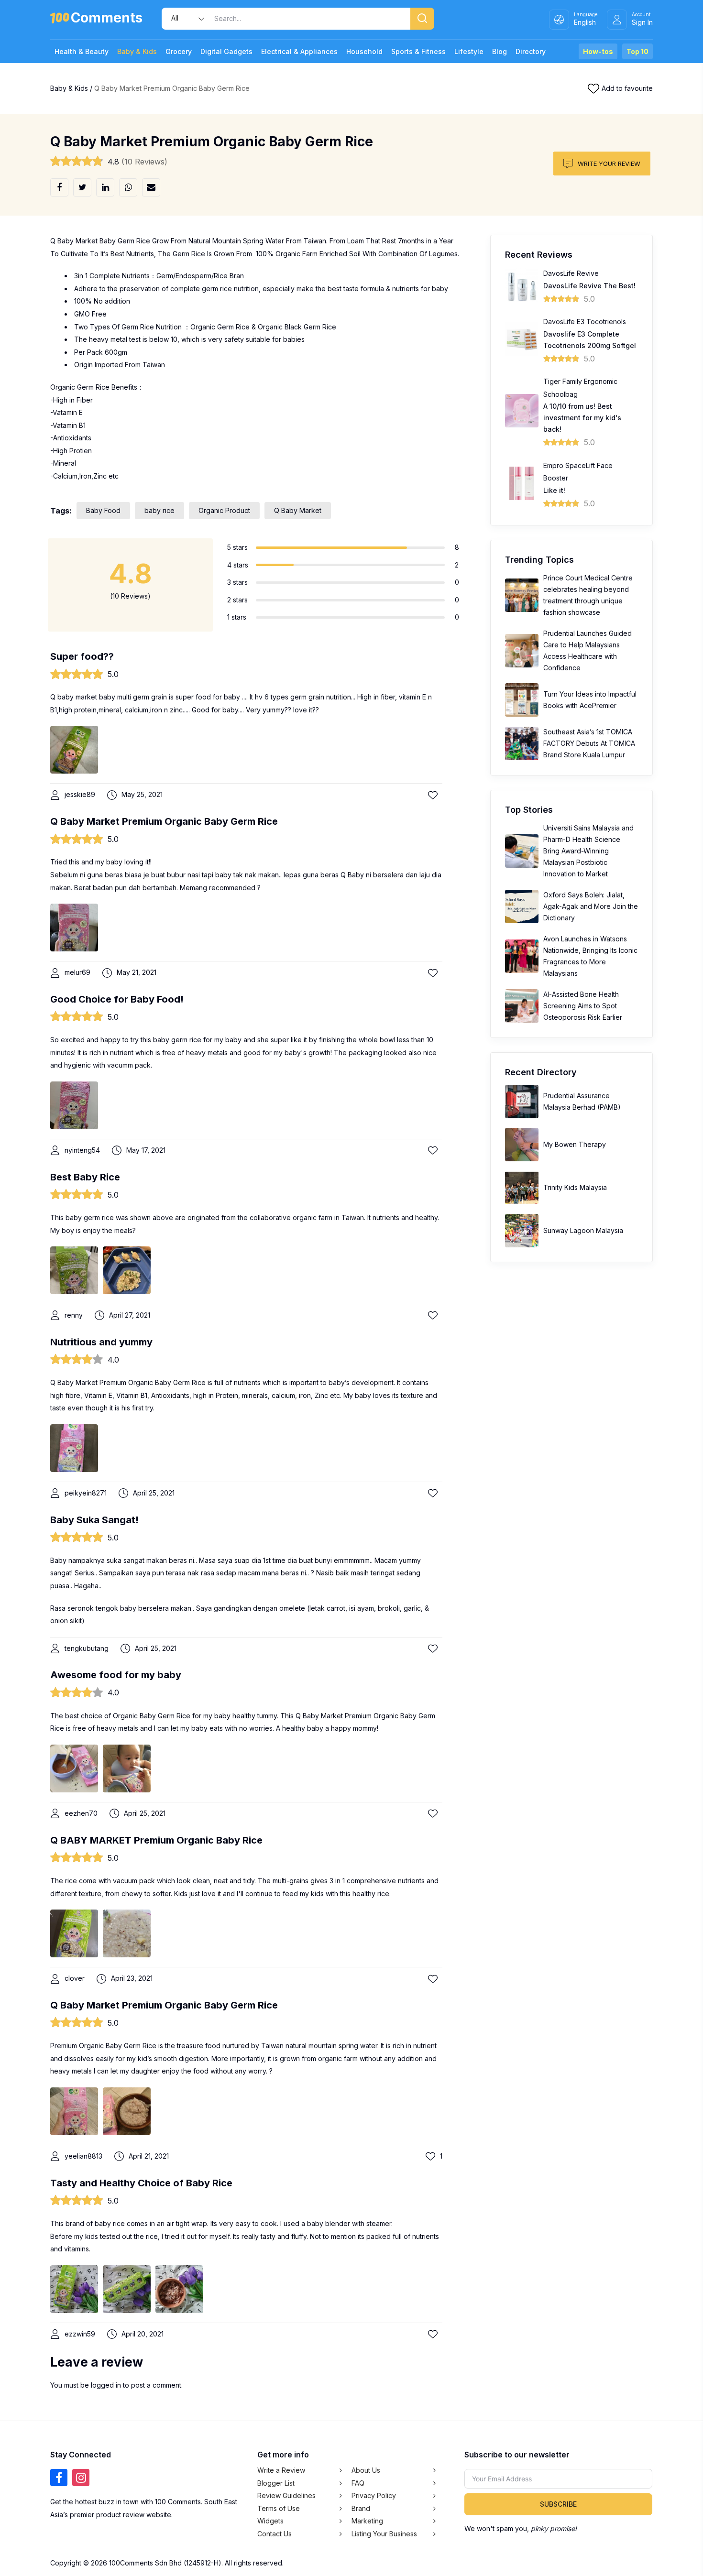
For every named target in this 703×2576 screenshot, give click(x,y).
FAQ (358, 2483)
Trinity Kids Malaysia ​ (576, 1187)
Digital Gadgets (226, 51)
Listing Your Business (384, 2534)
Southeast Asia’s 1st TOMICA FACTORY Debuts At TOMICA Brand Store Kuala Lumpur (589, 743)
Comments (107, 19)
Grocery (179, 51)
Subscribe (558, 2504)
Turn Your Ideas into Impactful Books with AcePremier (590, 700)
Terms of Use (279, 2508)
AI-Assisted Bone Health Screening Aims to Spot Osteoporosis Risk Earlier (583, 1006)
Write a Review (281, 2470)
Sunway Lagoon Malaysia (583, 1230)
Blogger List (276, 2483)
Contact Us (275, 2534)
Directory (531, 51)
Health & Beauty (82, 51)
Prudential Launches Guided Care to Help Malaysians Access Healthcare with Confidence (588, 650)
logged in (106, 2385)
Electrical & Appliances (299, 51)
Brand (361, 2508)
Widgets (270, 2521)
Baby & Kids (137, 51)
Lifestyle (469, 51)
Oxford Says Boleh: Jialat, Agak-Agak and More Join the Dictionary (591, 906)
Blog (500, 51)
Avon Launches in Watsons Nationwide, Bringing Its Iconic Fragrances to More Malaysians (590, 956)
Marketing (367, 2521)
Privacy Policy (374, 2495)
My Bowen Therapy (575, 1144)
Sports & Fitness (418, 51)
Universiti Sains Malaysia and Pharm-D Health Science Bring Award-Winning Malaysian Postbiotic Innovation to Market (588, 851)
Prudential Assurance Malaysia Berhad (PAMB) (582, 1101)
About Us (366, 2470)
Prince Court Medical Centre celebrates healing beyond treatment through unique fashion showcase (588, 595)
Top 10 (637, 51)
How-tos (598, 51)
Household (364, 51)
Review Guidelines (286, 2495)
